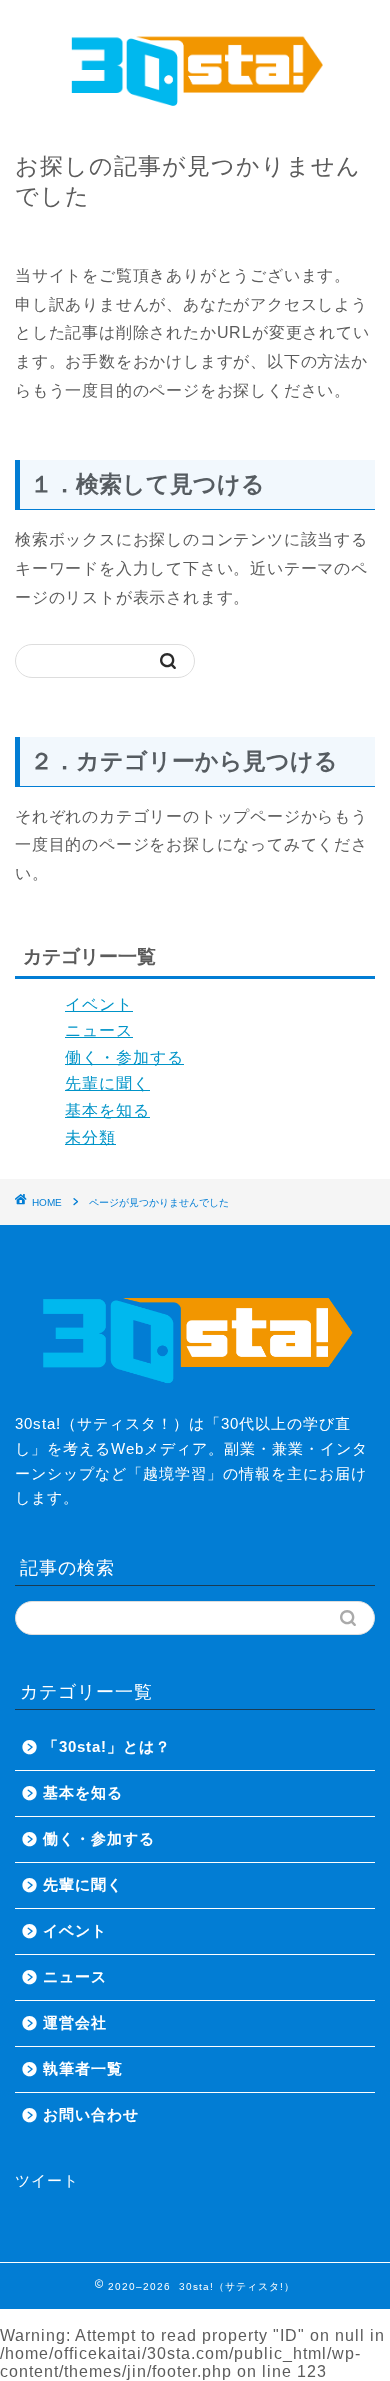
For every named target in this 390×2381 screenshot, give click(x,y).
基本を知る (107, 1110)
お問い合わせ (91, 2114)
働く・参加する (124, 1057)
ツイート (47, 2180)
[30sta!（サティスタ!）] (195, 110)
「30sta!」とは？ (107, 1746)
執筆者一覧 (83, 2068)
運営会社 (75, 2022)
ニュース (99, 1030)
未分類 (90, 1137)
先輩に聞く (107, 1083)
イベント (99, 1004)
